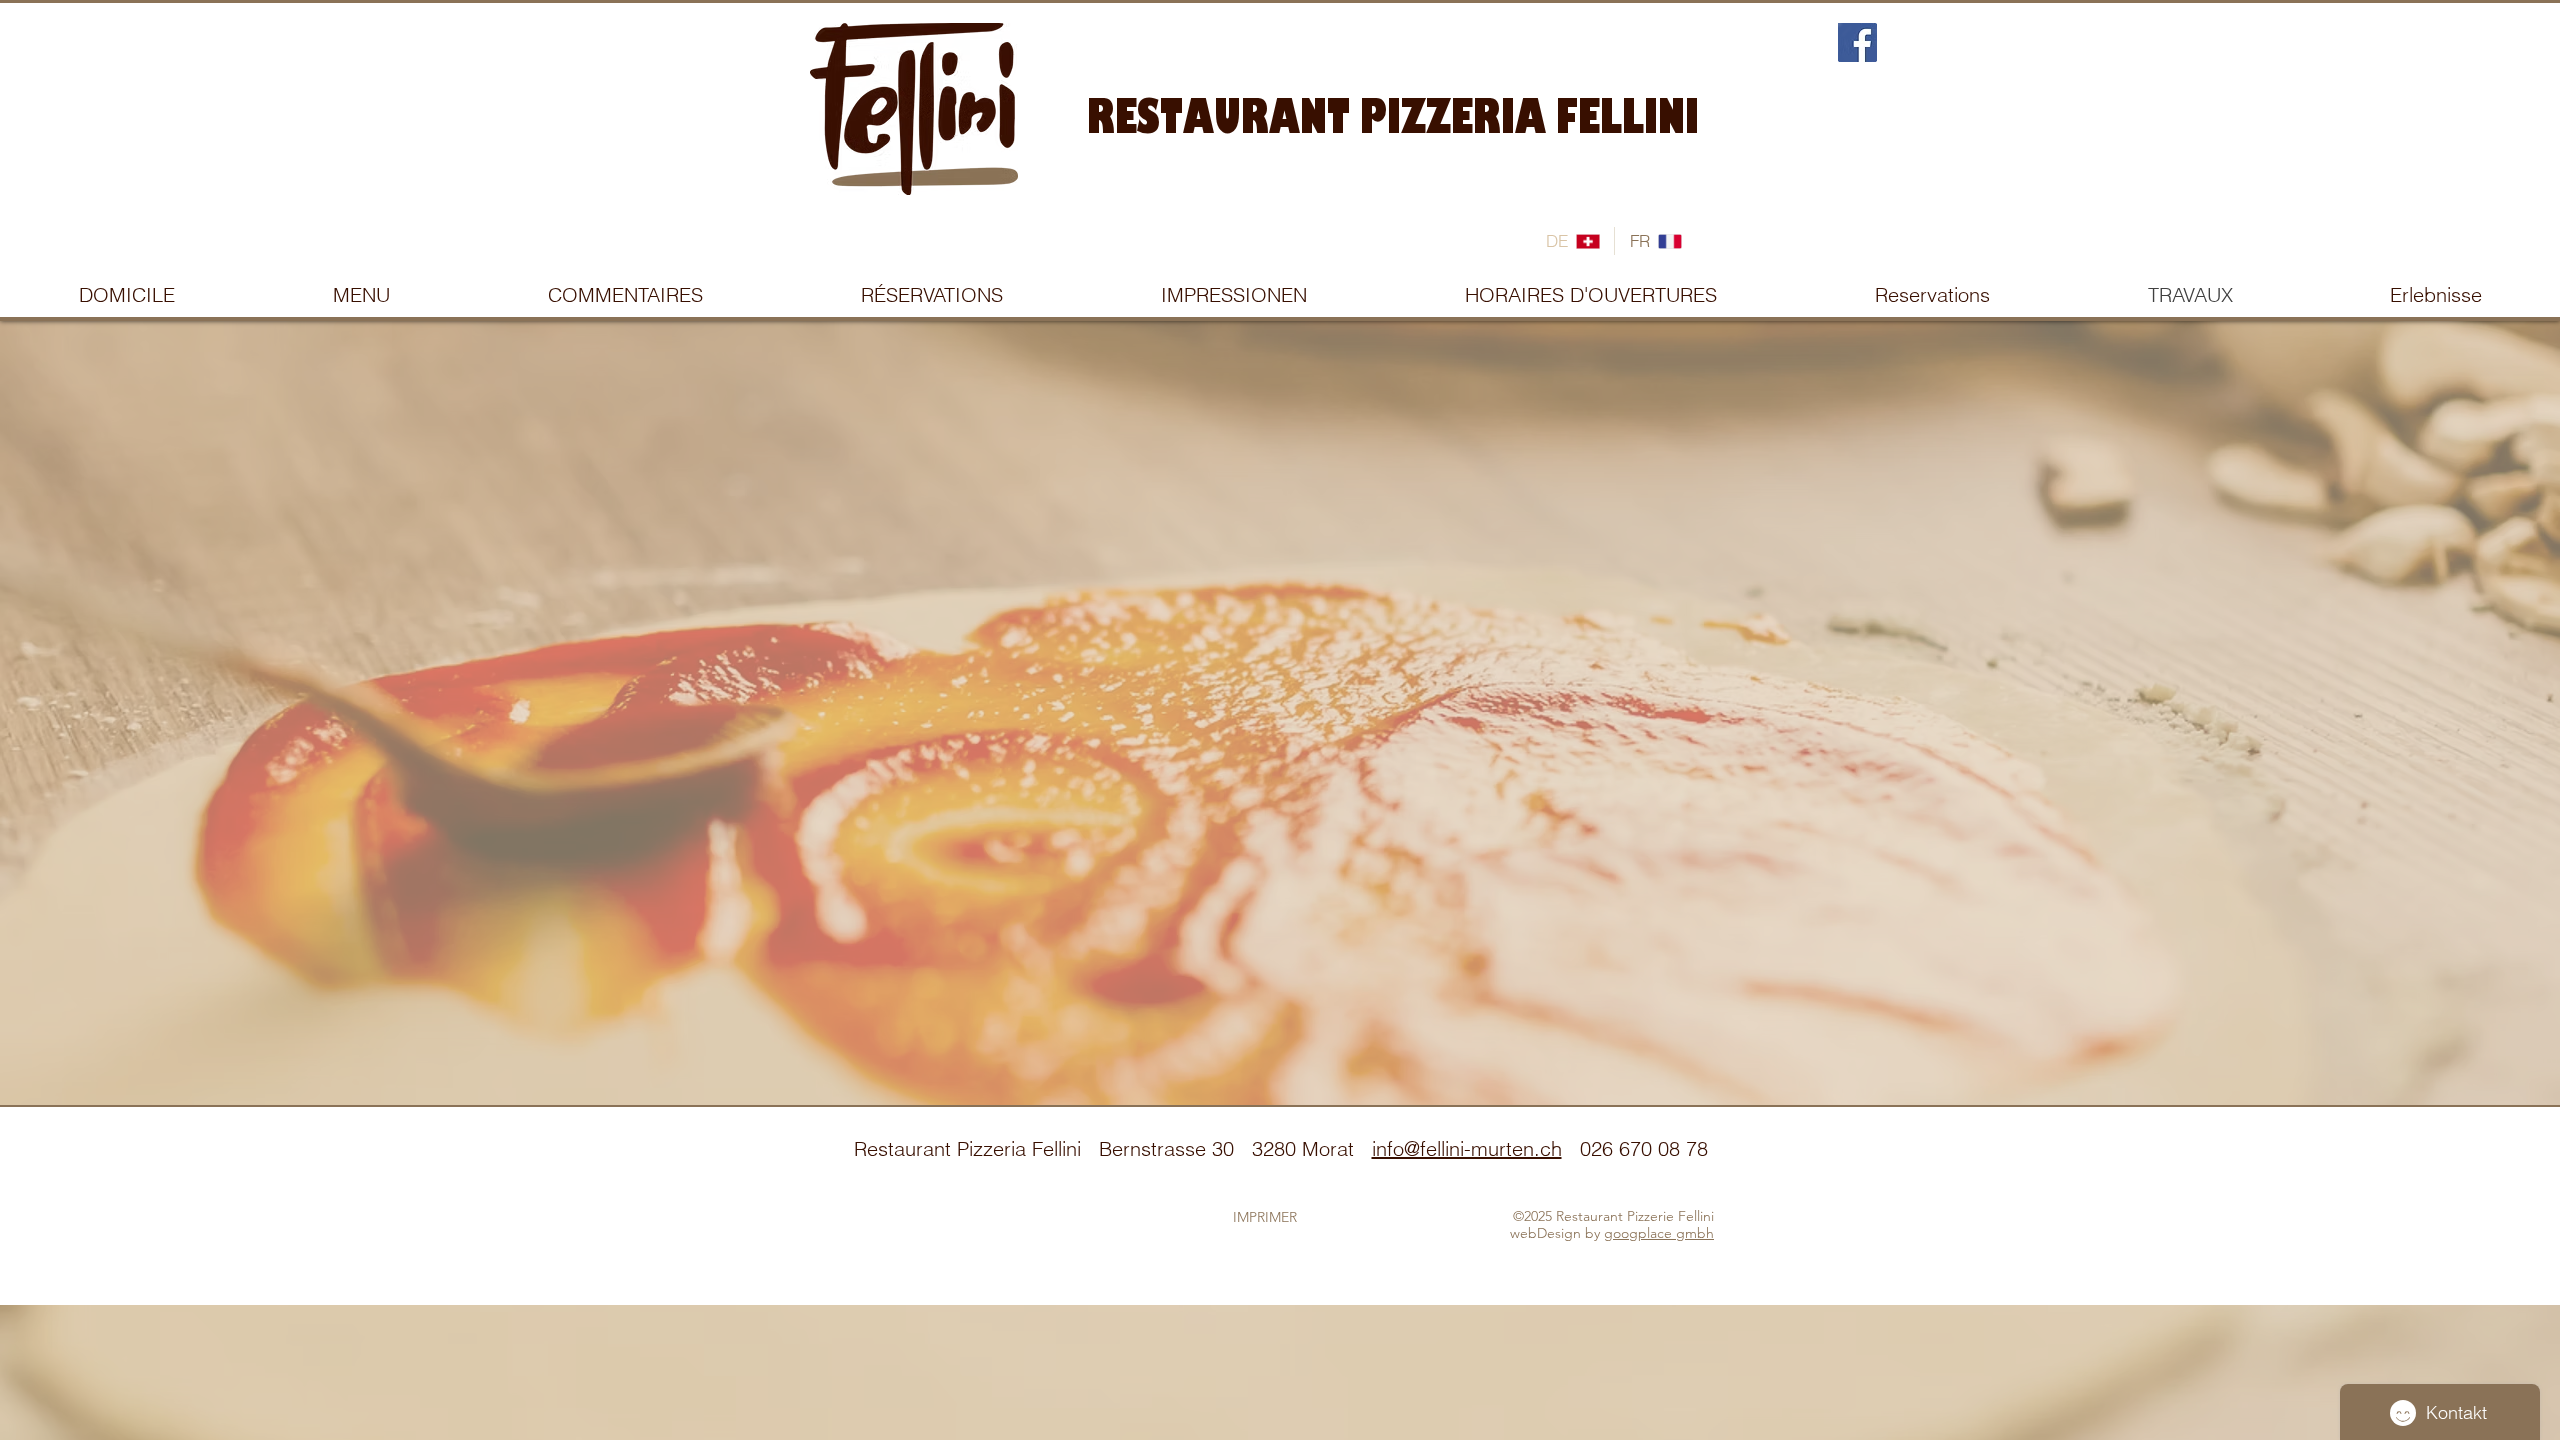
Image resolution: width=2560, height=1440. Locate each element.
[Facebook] (1857, 42)
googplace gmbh (1659, 1233)
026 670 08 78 (1644, 1148)
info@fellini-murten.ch (1467, 1148)
